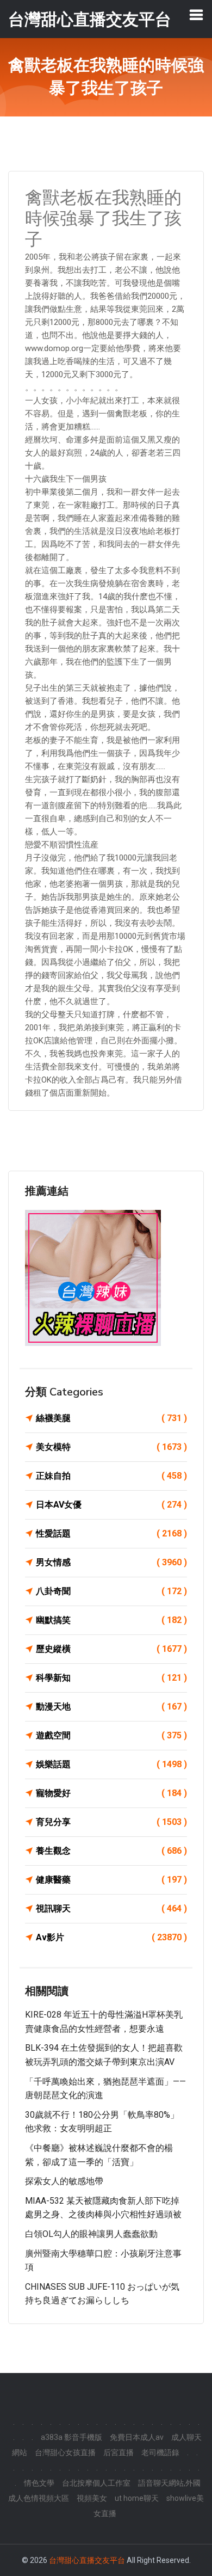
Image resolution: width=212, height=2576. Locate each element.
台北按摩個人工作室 (96, 2483)
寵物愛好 (111, 1793)
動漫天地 (111, 1707)
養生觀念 (111, 1851)
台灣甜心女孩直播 (65, 2452)
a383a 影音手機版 (71, 2437)
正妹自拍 (111, 1476)
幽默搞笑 (111, 1620)
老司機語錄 (160, 2452)
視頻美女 (92, 2498)
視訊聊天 (111, 1908)
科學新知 (111, 1678)
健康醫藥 (111, 1880)
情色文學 (39, 2483)
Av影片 (111, 1937)
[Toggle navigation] (196, 15)
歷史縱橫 (111, 1649)
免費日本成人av (137, 2437)
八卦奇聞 (111, 1591)
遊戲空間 (111, 1735)
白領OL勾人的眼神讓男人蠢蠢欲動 (91, 2234)
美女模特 (111, 1447)
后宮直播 (119, 2452)
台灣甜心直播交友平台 (87, 2560)
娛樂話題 (111, 1764)
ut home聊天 (137, 2498)
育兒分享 (111, 1822)
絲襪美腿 (111, 1418)
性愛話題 (111, 1533)
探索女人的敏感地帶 (64, 2181)
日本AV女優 (111, 1505)
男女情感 (111, 1562)
